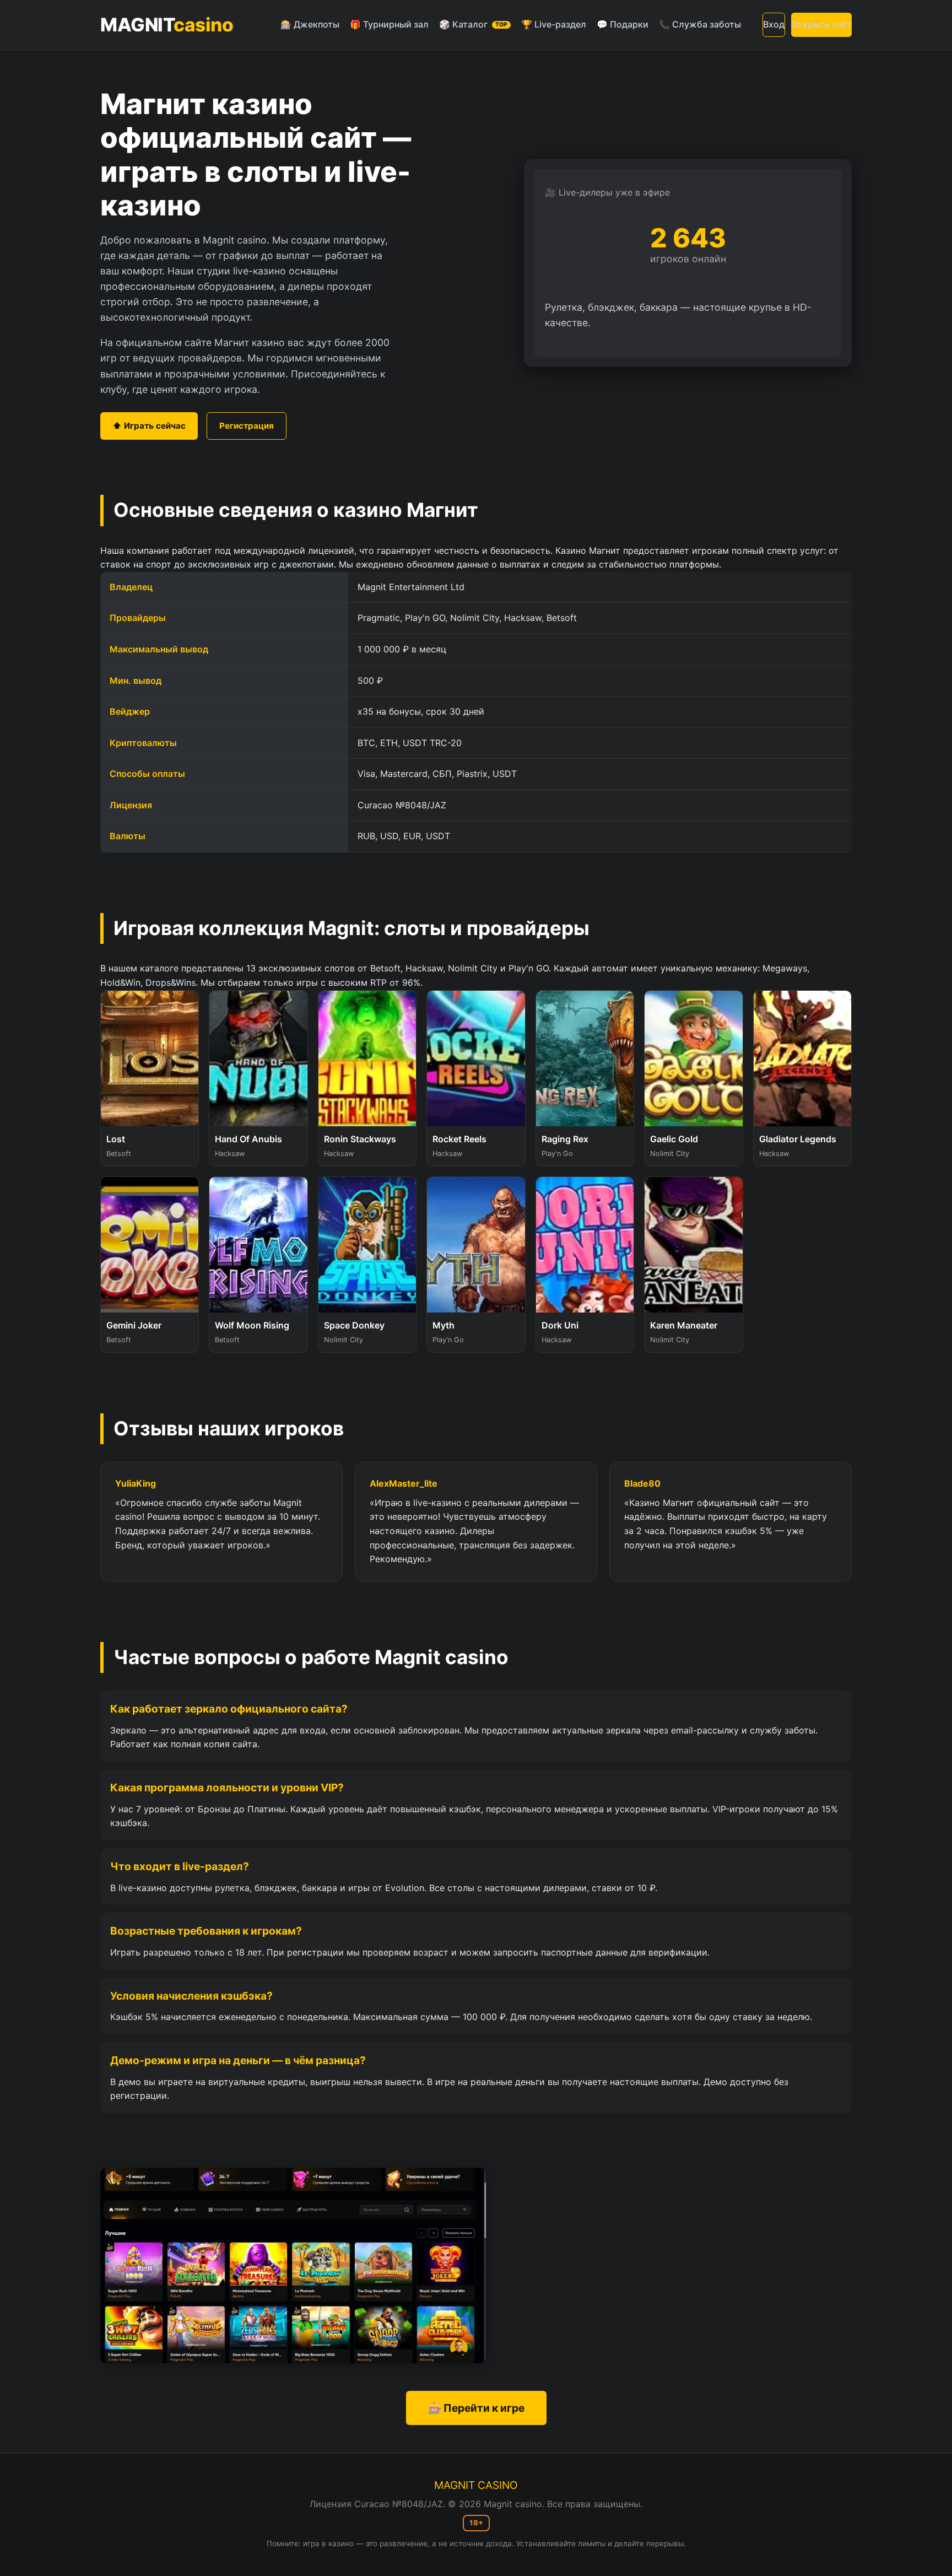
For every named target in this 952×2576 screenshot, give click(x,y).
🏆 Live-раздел (554, 24)
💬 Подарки (623, 24)
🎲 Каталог (473, 24)
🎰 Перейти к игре (476, 2408)
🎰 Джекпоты (310, 24)
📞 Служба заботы (700, 24)
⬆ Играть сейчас (149, 426)
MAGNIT (167, 25)
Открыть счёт (821, 24)
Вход (774, 24)
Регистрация (247, 426)
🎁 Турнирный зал (389, 24)
